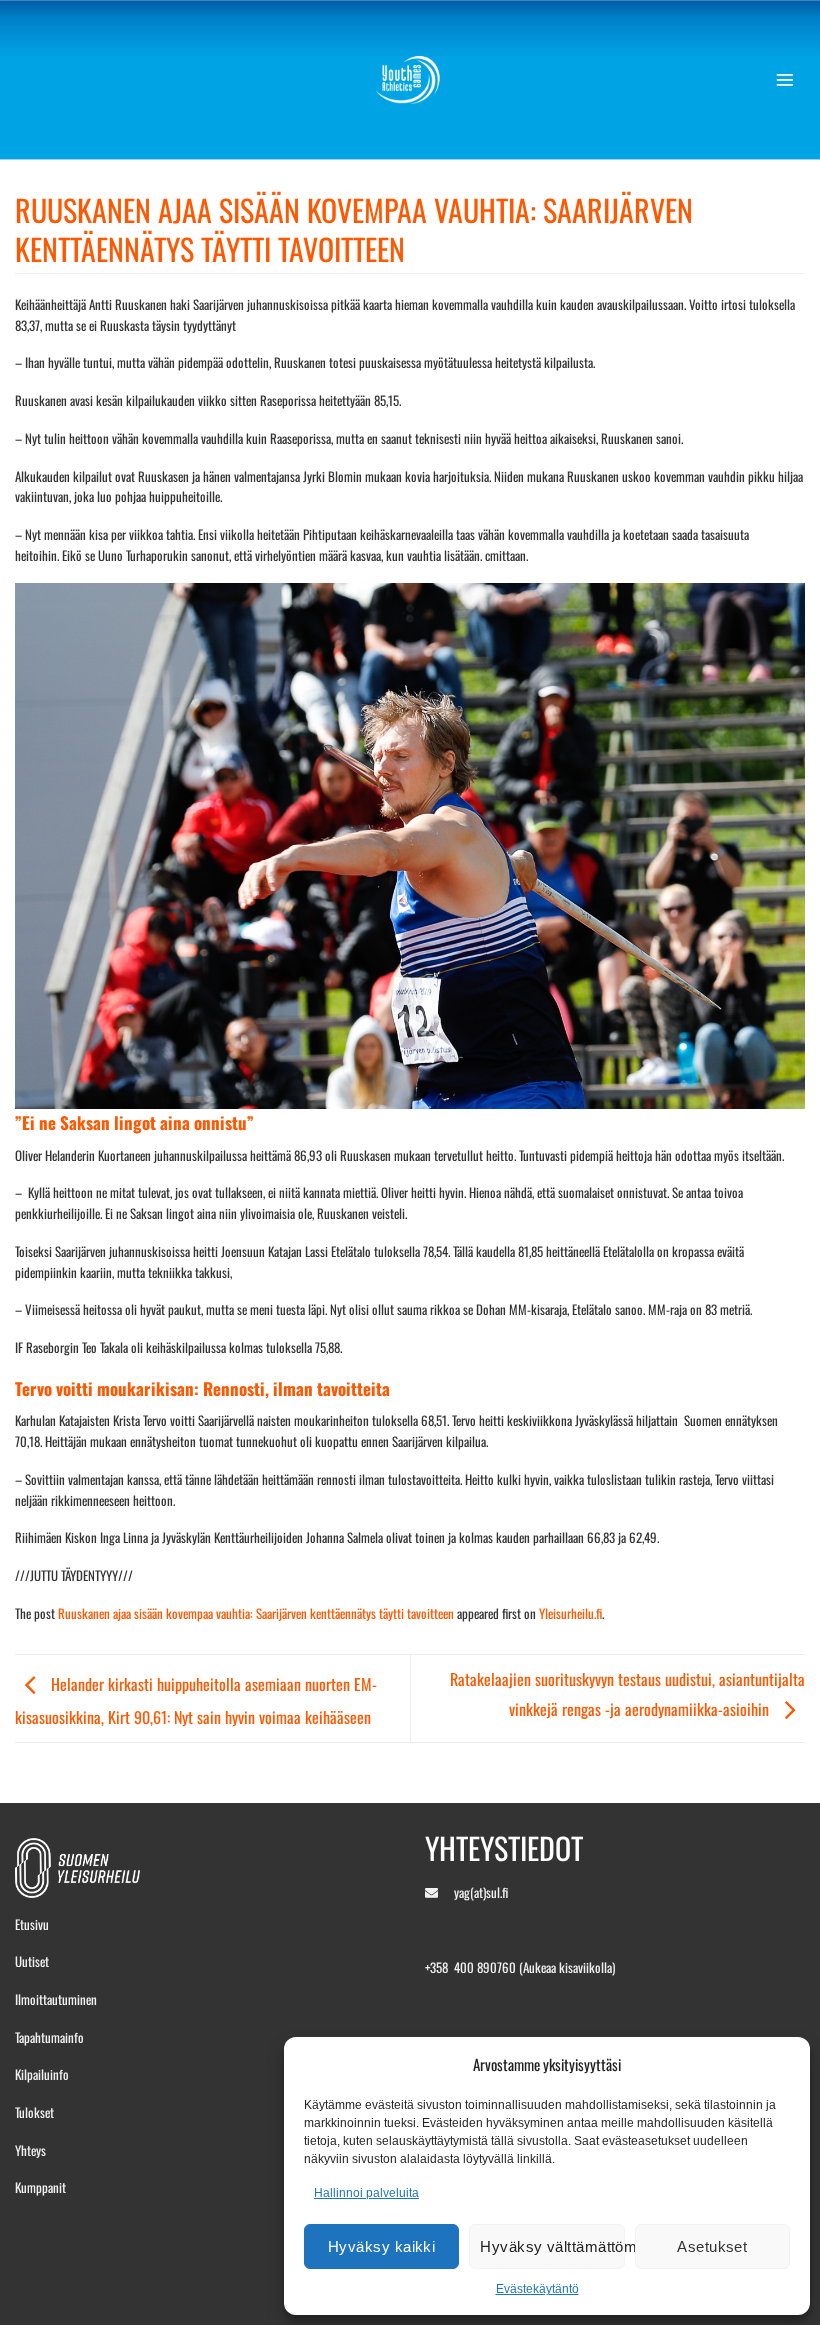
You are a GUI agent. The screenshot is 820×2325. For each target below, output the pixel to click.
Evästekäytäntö (537, 2289)
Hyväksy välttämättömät (552, 2246)
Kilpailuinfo (42, 2074)
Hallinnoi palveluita (366, 2193)
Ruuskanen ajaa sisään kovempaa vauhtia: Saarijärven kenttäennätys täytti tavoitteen (256, 1613)
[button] (790, 80)
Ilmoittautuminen (56, 1999)
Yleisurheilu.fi (570, 1613)
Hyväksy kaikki (381, 2246)
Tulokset (34, 2112)
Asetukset (712, 2246)
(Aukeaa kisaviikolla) (567, 1967)
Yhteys (30, 2150)
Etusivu (32, 1924)
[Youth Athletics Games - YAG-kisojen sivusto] (410, 80)
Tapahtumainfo (49, 2037)
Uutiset (32, 1961)
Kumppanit (40, 2187)
